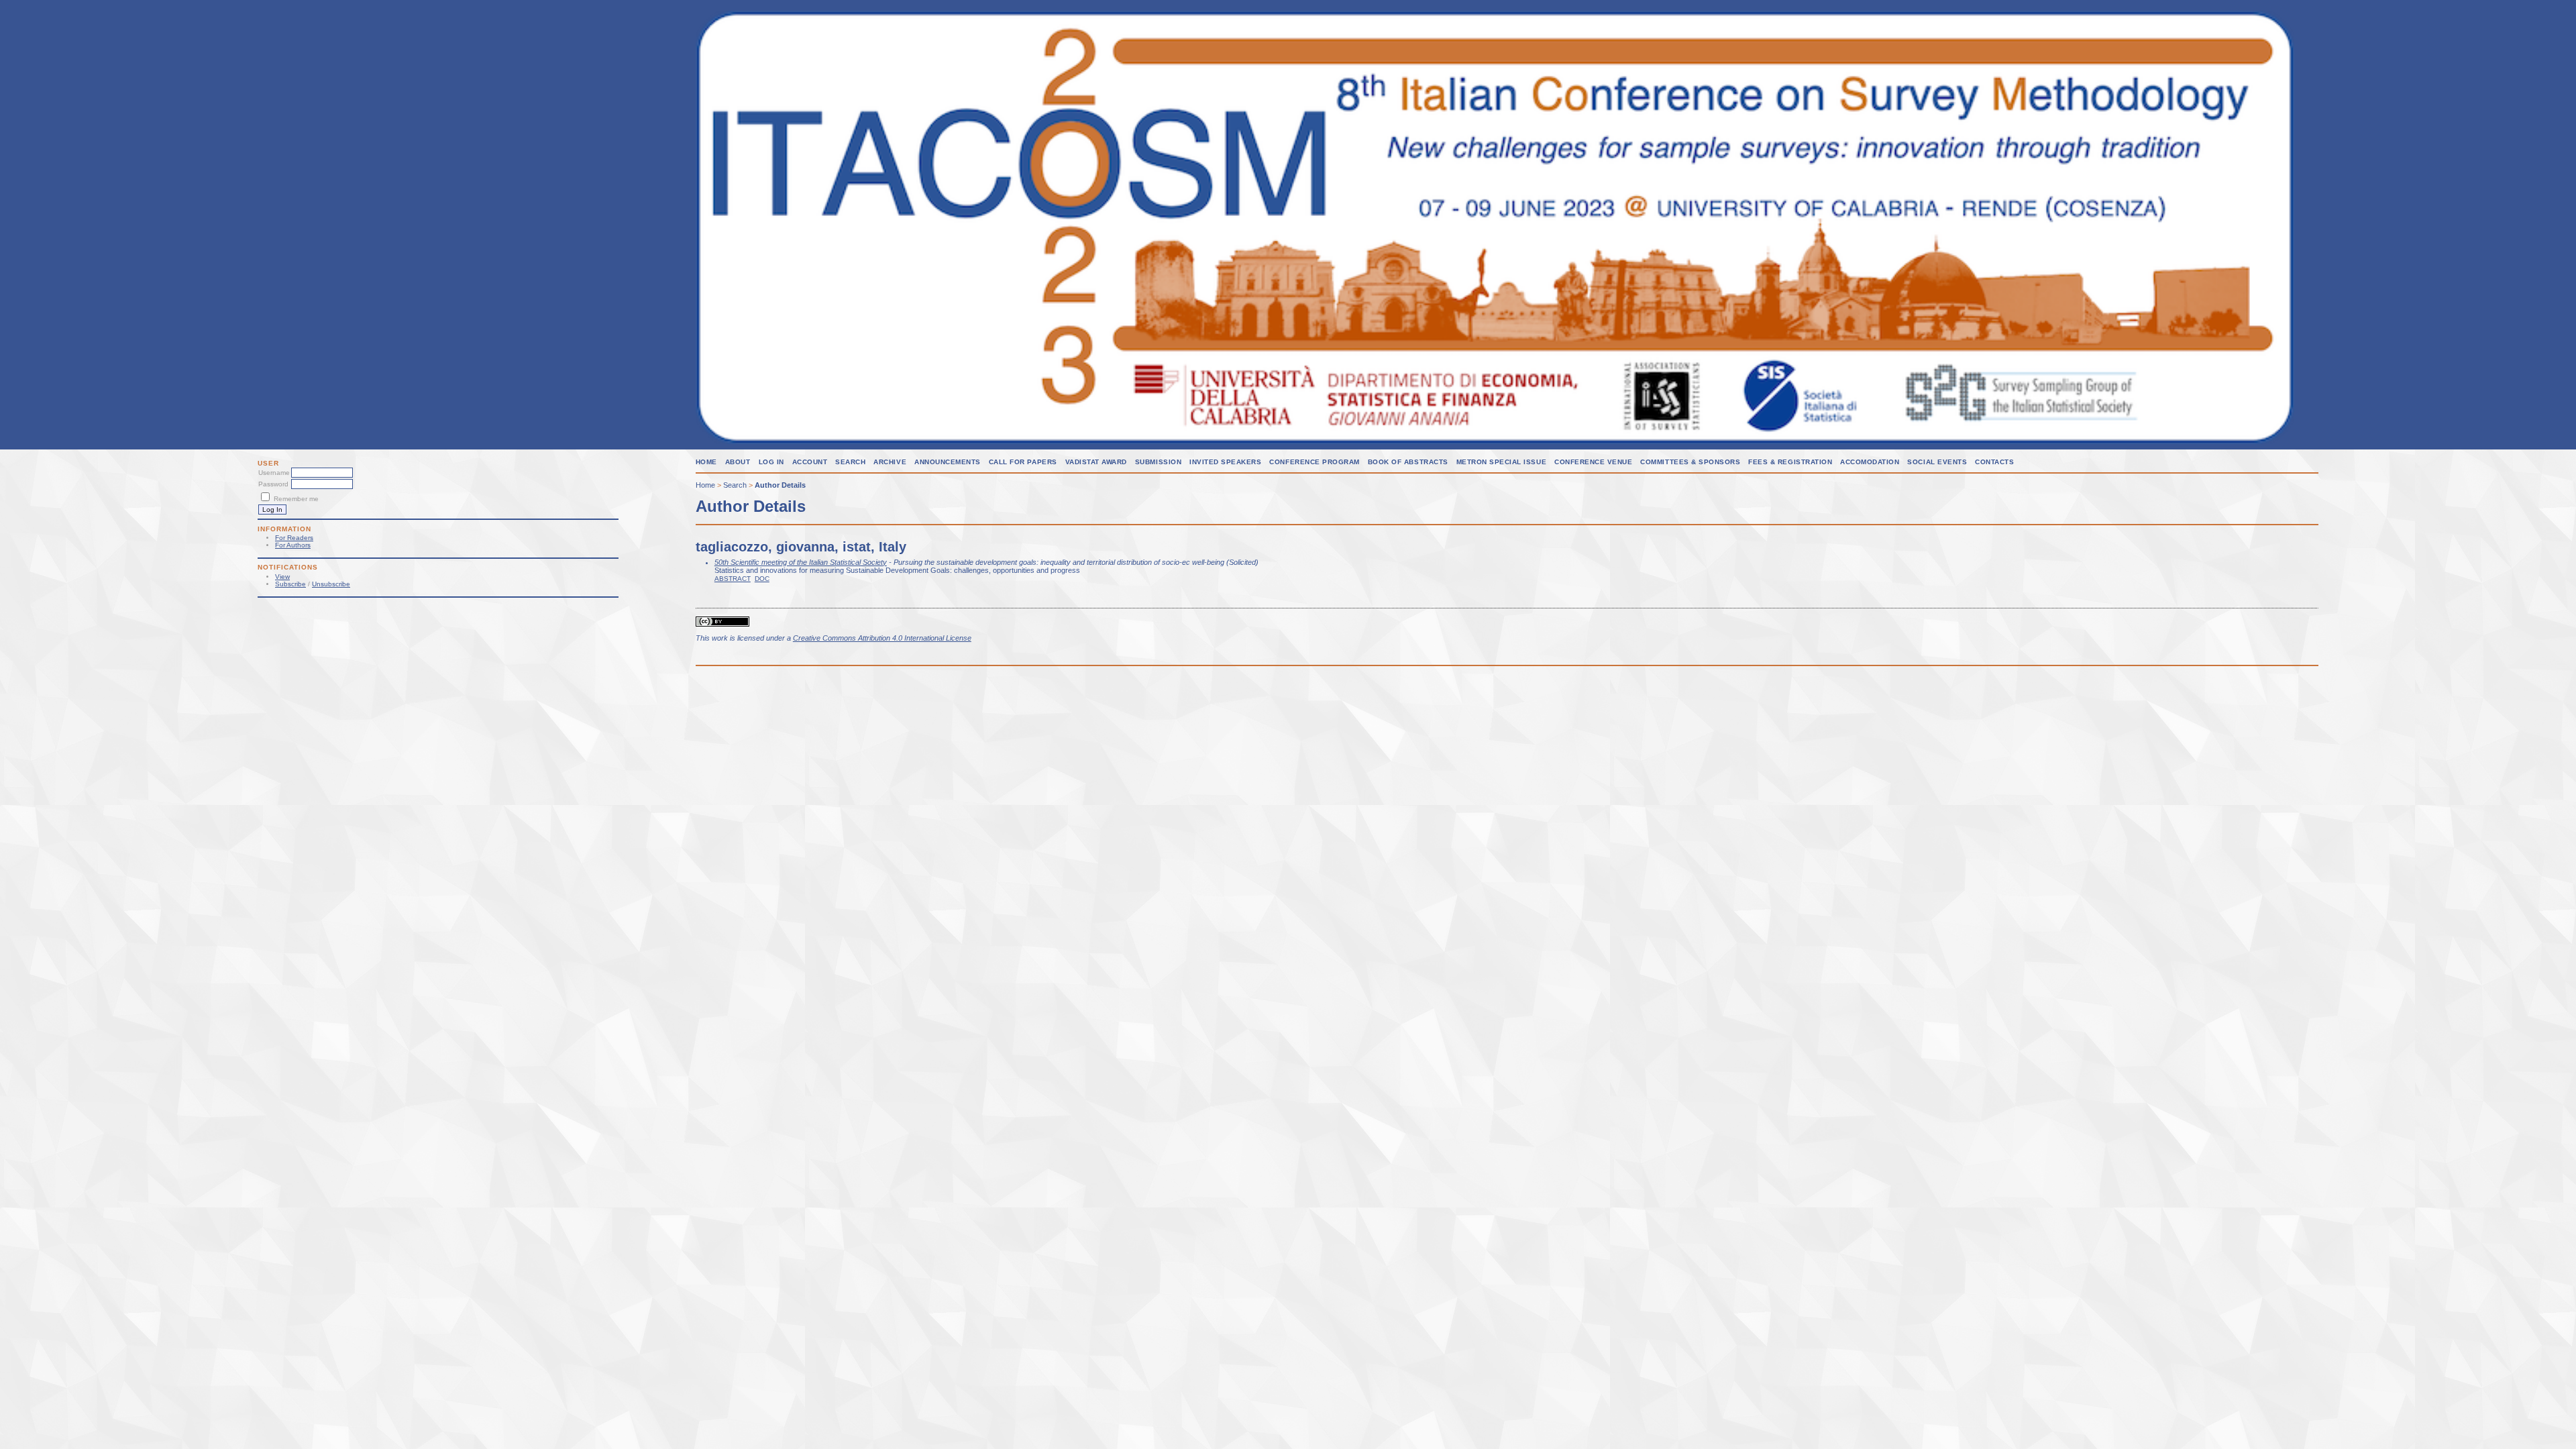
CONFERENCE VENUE (1593, 462)
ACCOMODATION (1870, 462)
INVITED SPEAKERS (1225, 462)
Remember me (296, 499)
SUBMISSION (1158, 462)
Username (274, 473)
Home (706, 462)
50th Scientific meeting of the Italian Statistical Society (801, 562)
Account (810, 462)
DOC (762, 579)
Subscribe (290, 584)
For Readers (294, 538)
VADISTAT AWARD (1096, 462)
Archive (890, 462)
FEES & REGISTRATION (1790, 462)
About (738, 462)
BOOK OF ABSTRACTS (1408, 462)
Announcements (948, 462)
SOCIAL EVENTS (1937, 462)
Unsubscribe (331, 584)
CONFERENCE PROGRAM (1314, 462)
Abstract (733, 579)
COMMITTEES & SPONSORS (1690, 462)
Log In (771, 462)
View (282, 577)
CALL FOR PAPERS (1023, 462)
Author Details (780, 485)
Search (850, 462)
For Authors (293, 545)
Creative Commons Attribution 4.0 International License (882, 638)
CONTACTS (1994, 462)
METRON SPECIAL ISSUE (1501, 462)
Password (273, 484)
